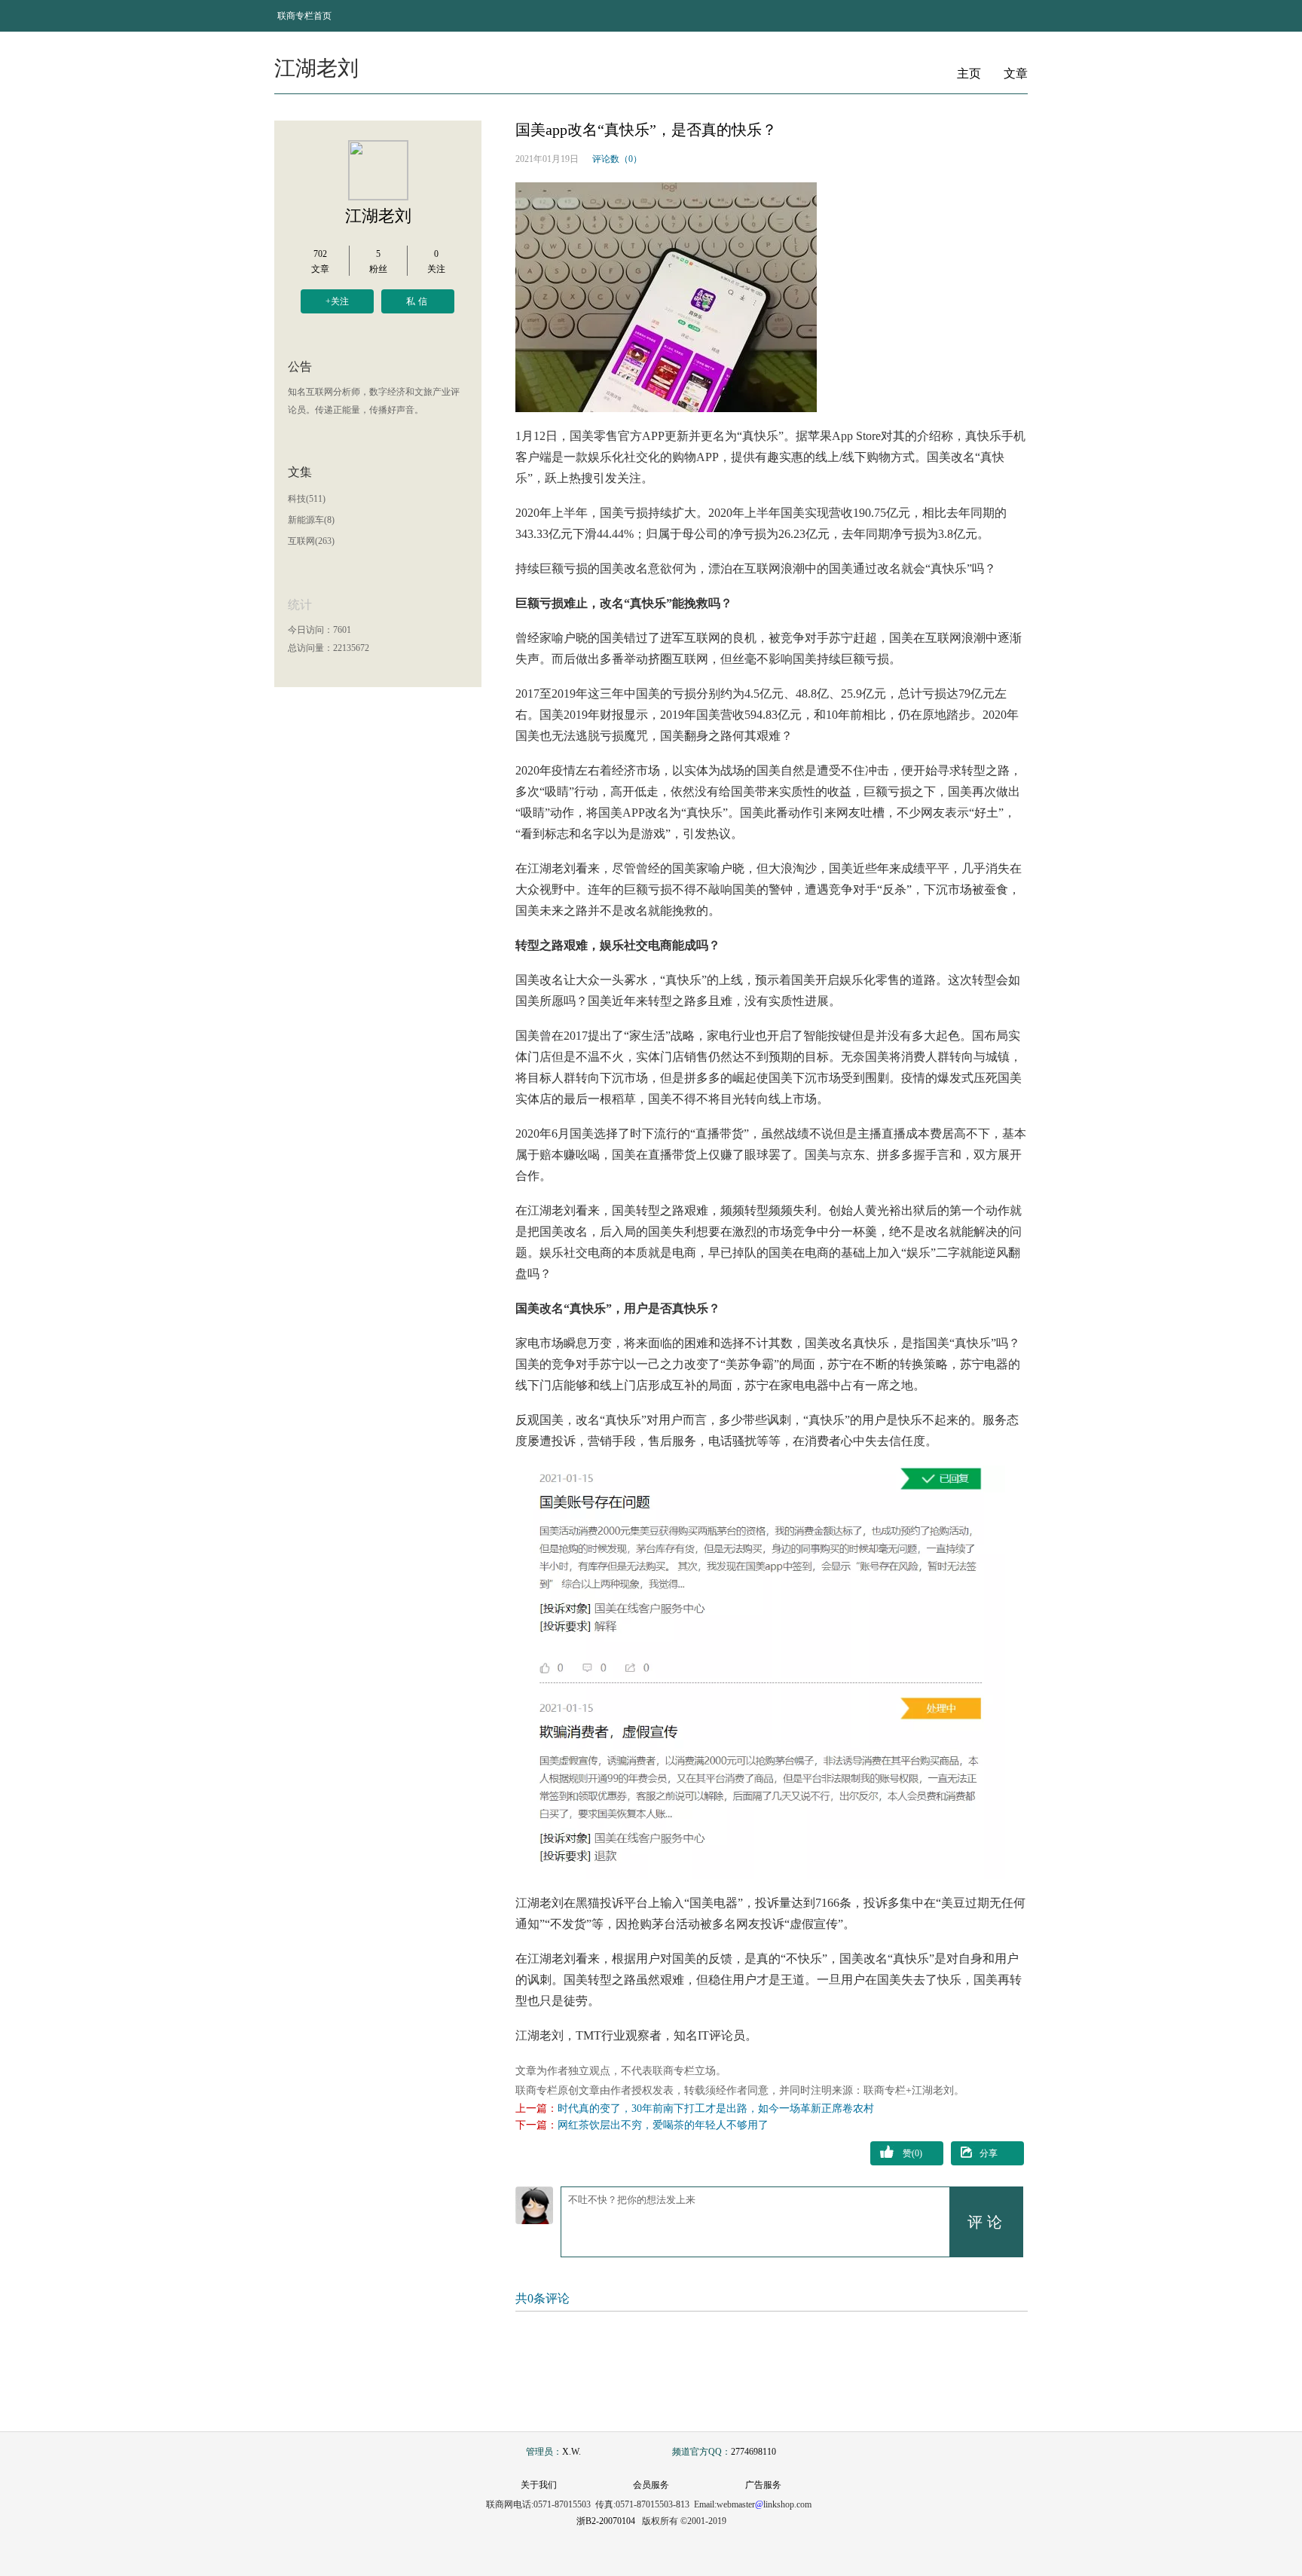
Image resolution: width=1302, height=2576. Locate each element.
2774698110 (753, 2452)
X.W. (572, 2452)
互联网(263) (311, 541)
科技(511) (307, 499)
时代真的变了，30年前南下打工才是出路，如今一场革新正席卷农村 (716, 2108)
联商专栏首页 (304, 16)
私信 (418, 301)
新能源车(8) (311, 520)
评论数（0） (617, 159)
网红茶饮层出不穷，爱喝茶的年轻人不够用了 (663, 2125)
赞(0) (912, 2153)
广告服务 (763, 2485)
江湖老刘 (378, 216)
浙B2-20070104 (606, 2521)
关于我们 (539, 2485)
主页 (969, 73)
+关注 (337, 301)
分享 (989, 2153)
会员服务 (651, 2485)
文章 (1016, 73)
